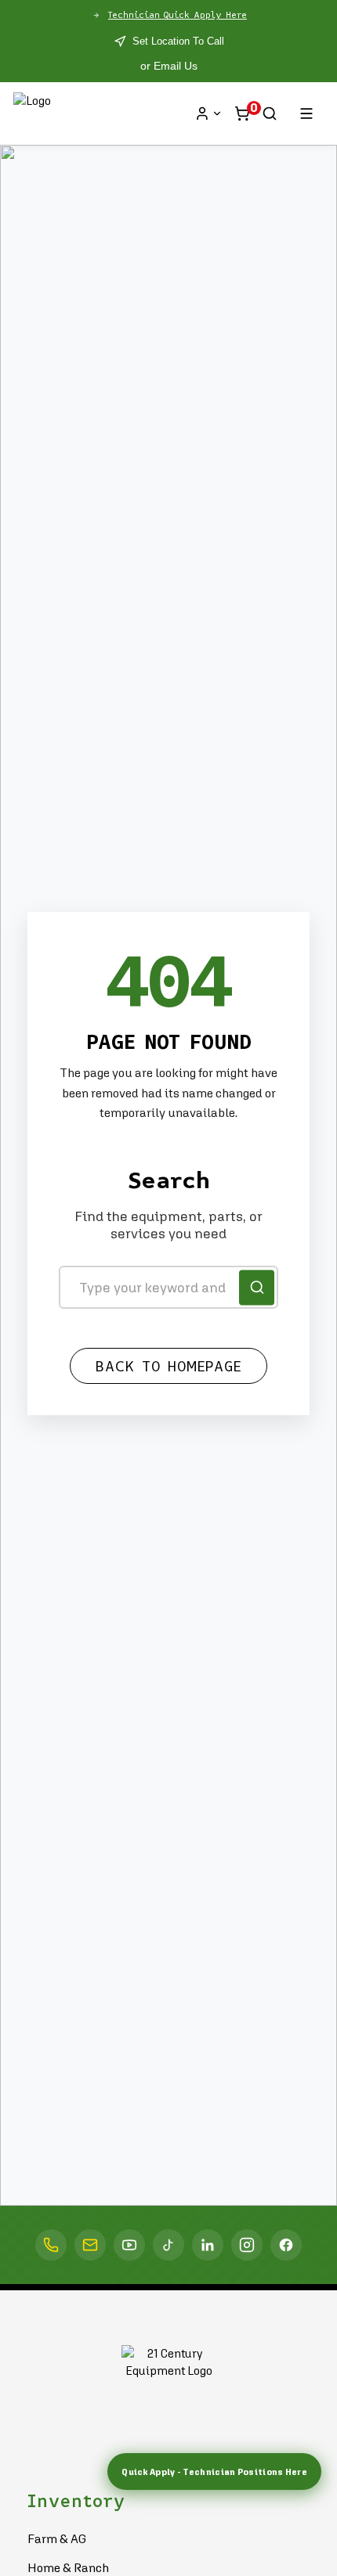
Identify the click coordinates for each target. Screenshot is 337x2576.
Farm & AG (57, 2538)
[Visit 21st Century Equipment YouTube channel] (129, 2245)
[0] (242, 113)
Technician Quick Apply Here (178, 15)
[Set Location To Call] (51, 2245)
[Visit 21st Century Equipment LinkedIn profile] (208, 2245)
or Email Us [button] (169, 66)
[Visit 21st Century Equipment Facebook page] (286, 2245)
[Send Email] (90, 2245)
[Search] (270, 113)
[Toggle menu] (306, 113)
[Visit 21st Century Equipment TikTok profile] (168, 2245)
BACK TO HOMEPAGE (168, 1367)
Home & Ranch (68, 2567)
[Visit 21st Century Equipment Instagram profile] (247, 2245)
